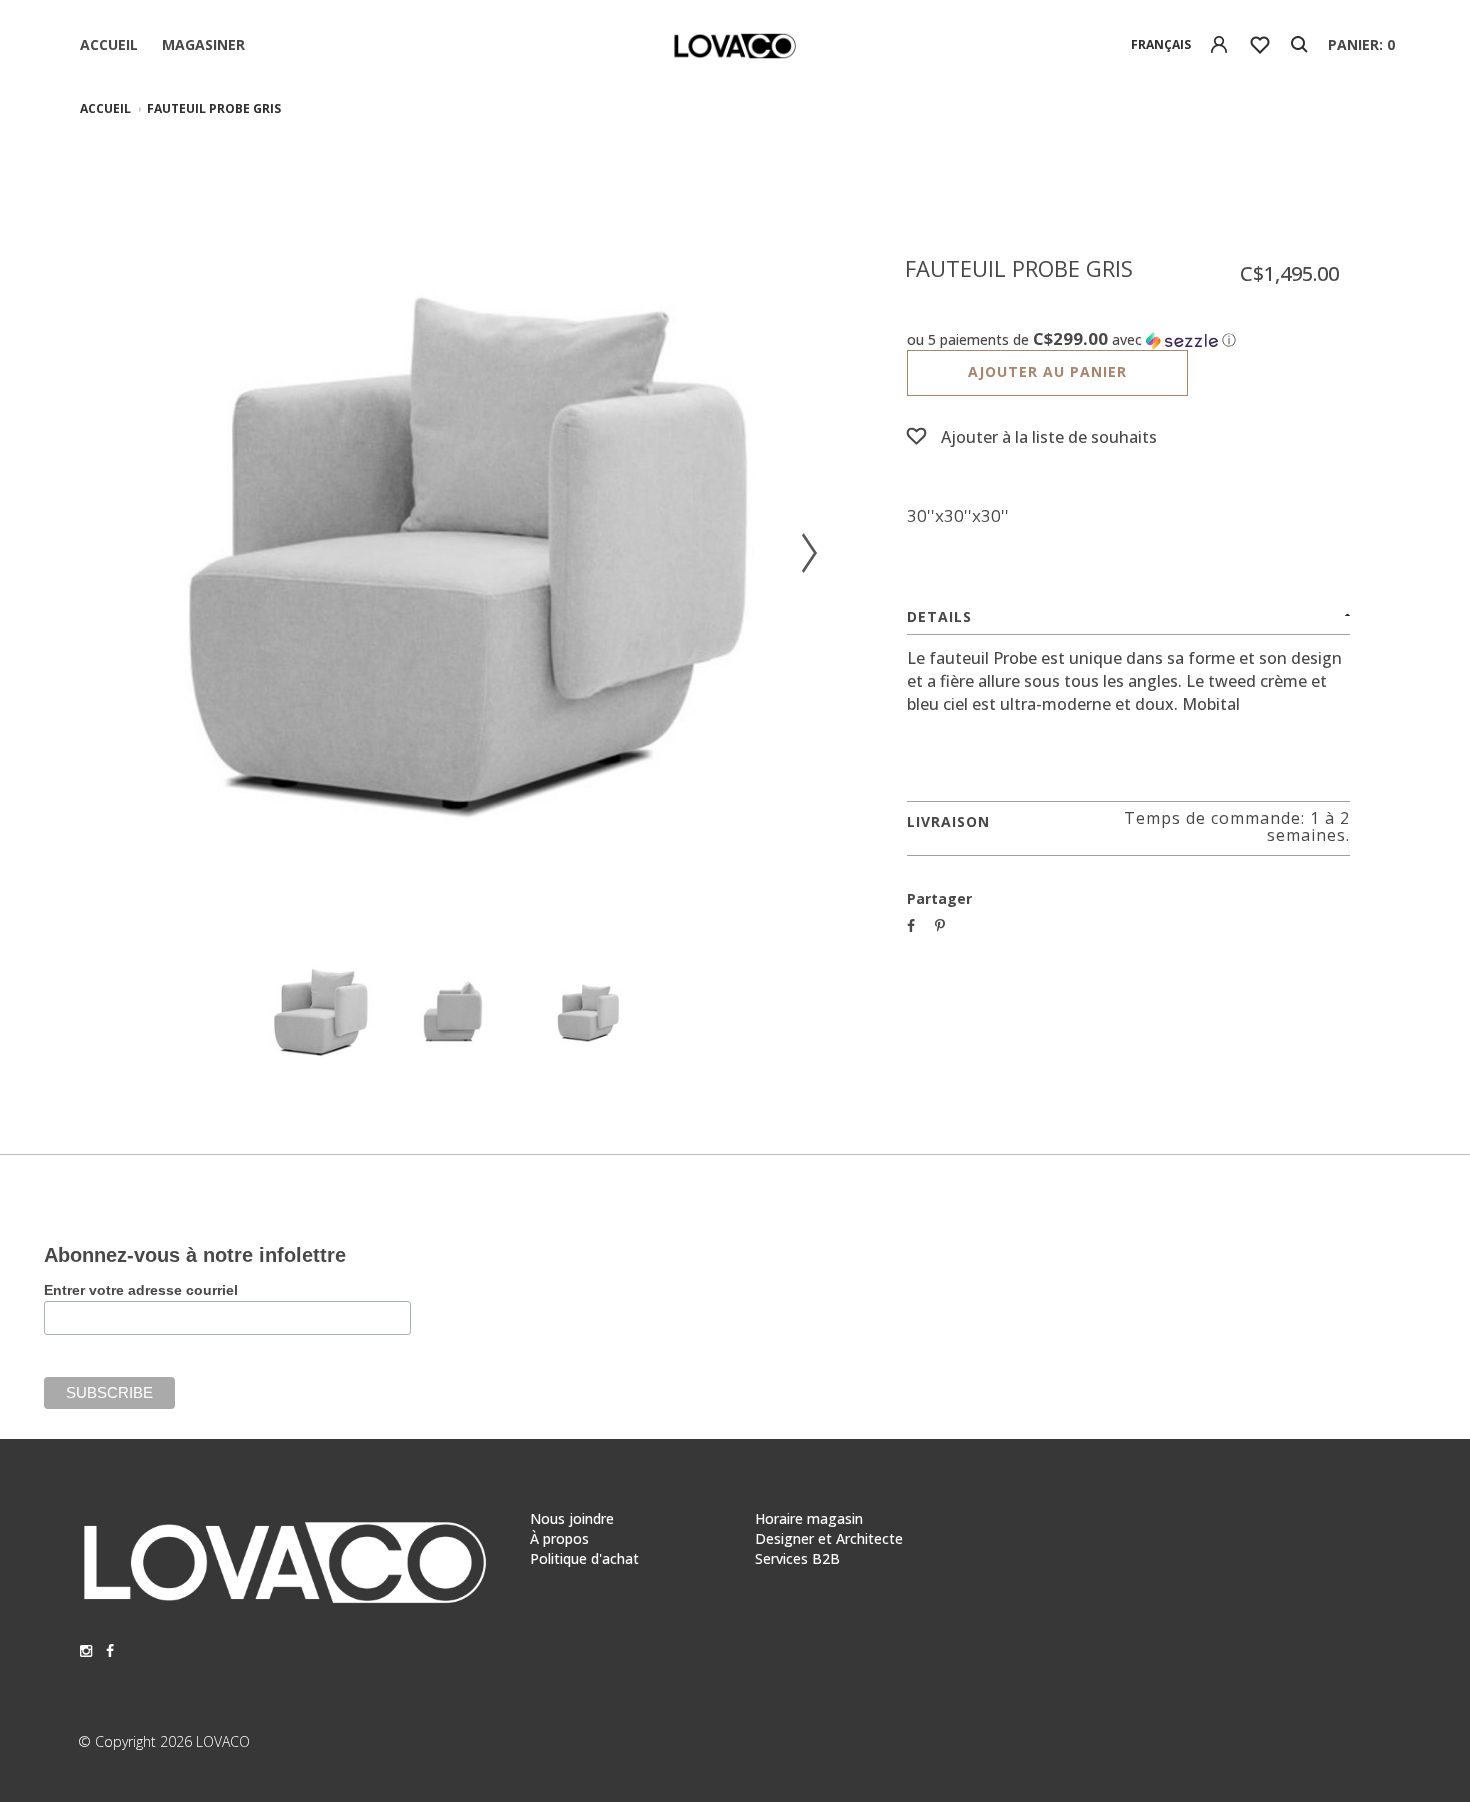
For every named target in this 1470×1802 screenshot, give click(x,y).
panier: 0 (1361, 44)
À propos (559, 1538)
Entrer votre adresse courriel (141, 1290)
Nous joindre (572, 1518)
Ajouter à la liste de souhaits (1049, 437)
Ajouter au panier (1047, 371)
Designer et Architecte (829, 1538)
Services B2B (797, 1558)
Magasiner (203, 44)
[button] (1128, 340)
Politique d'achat (584, 1558)
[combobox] (1161, 45)
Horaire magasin (809, 1518)
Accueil (109, 44)
